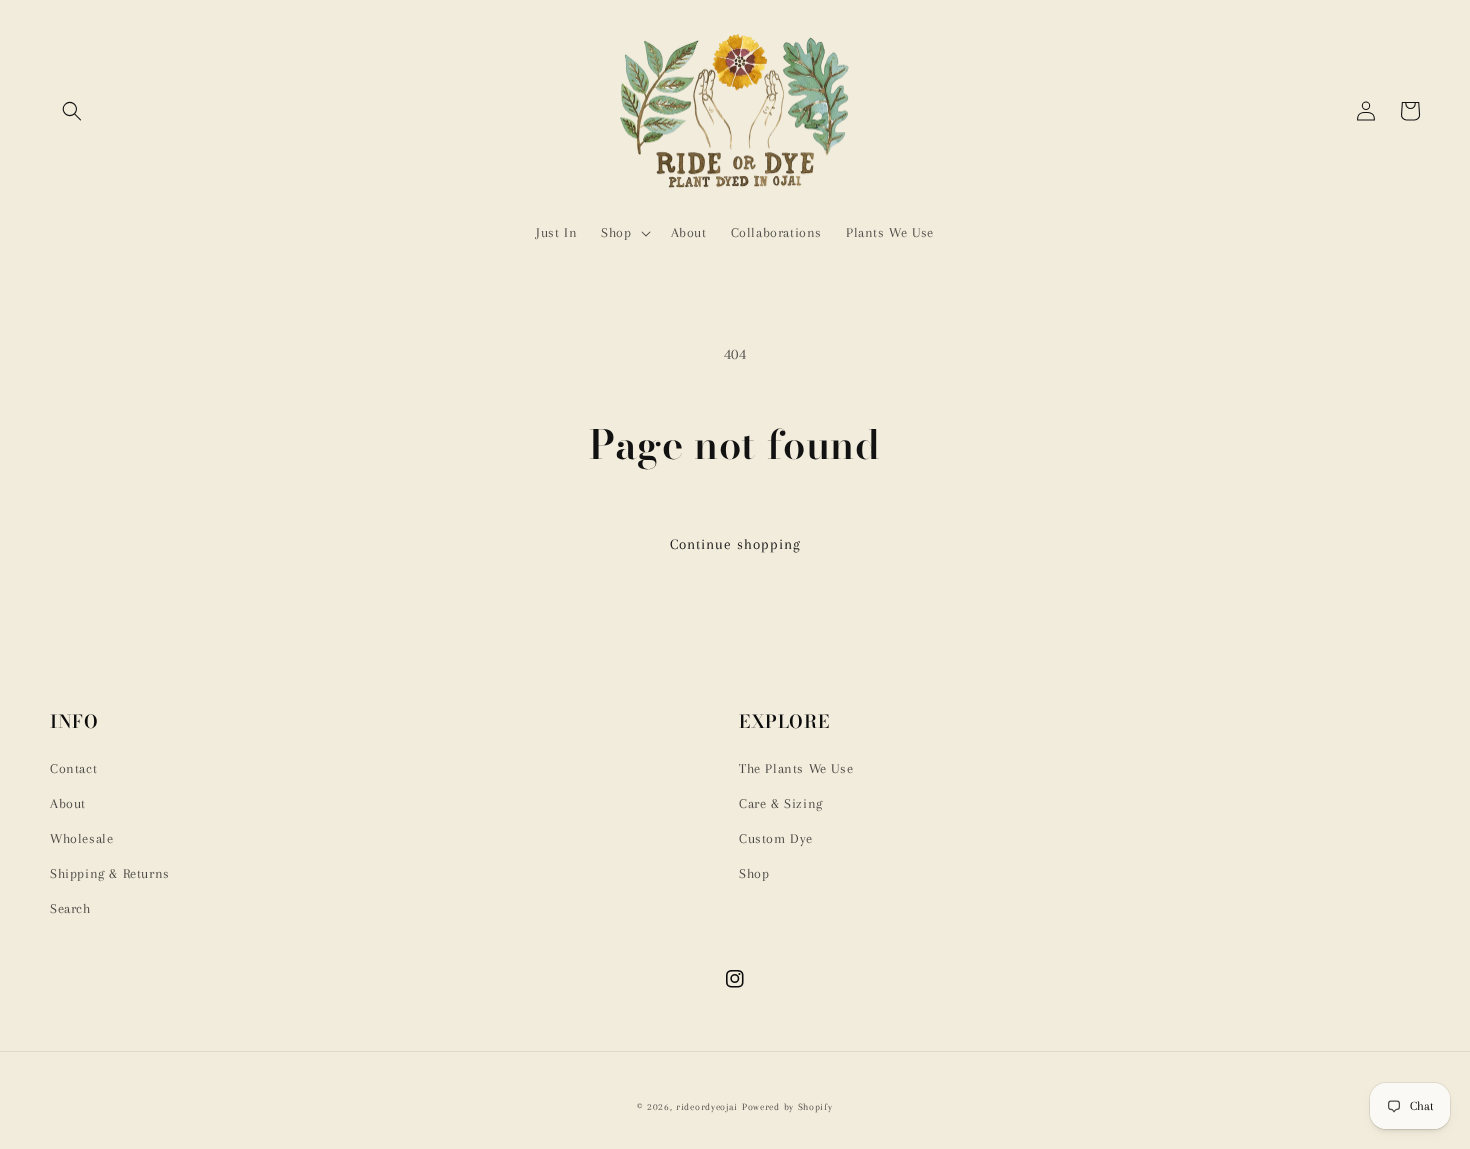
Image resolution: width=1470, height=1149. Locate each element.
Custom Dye (776, 838)
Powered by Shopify (787, 1106)
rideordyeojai (707, 1106)
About (68, 803)
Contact (73, 768)
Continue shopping (735, 544)
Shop (754, 873)
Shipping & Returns (110, 873)
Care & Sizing (781, 803)
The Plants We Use (796, 768)
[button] (72, 111)
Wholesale (81, 838)
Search (70, 908)
